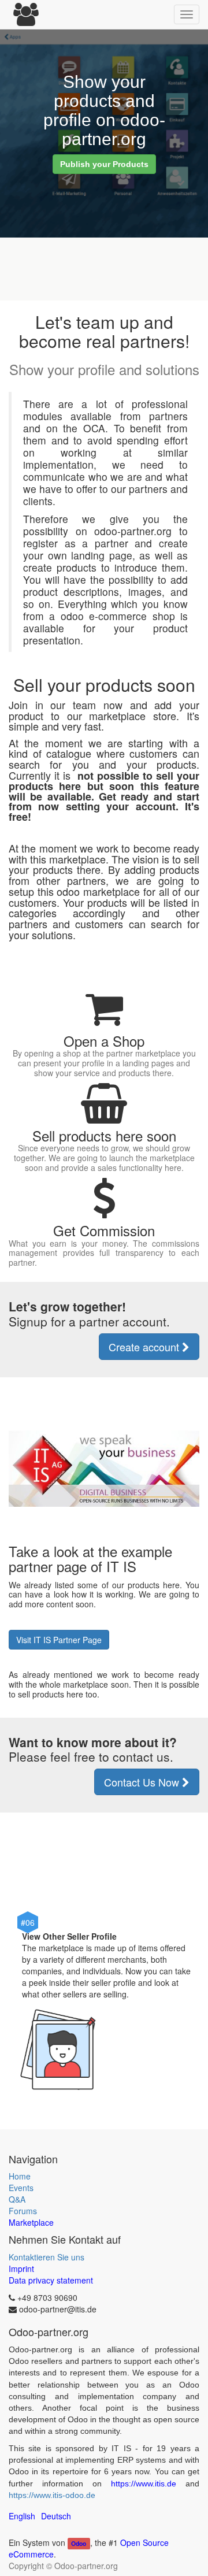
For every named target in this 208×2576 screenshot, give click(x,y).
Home (20, 2176)
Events (21, 2188)
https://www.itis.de (144, 2484)
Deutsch (56, 2516)
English (22, 2516)
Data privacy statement (51, 2280)
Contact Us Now (143, 1782)
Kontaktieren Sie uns (47, 2257)
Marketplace (31, 2222)
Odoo (79, 2543)
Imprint (21, 2269)
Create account (145, 1347)
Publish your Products (104, 164)
